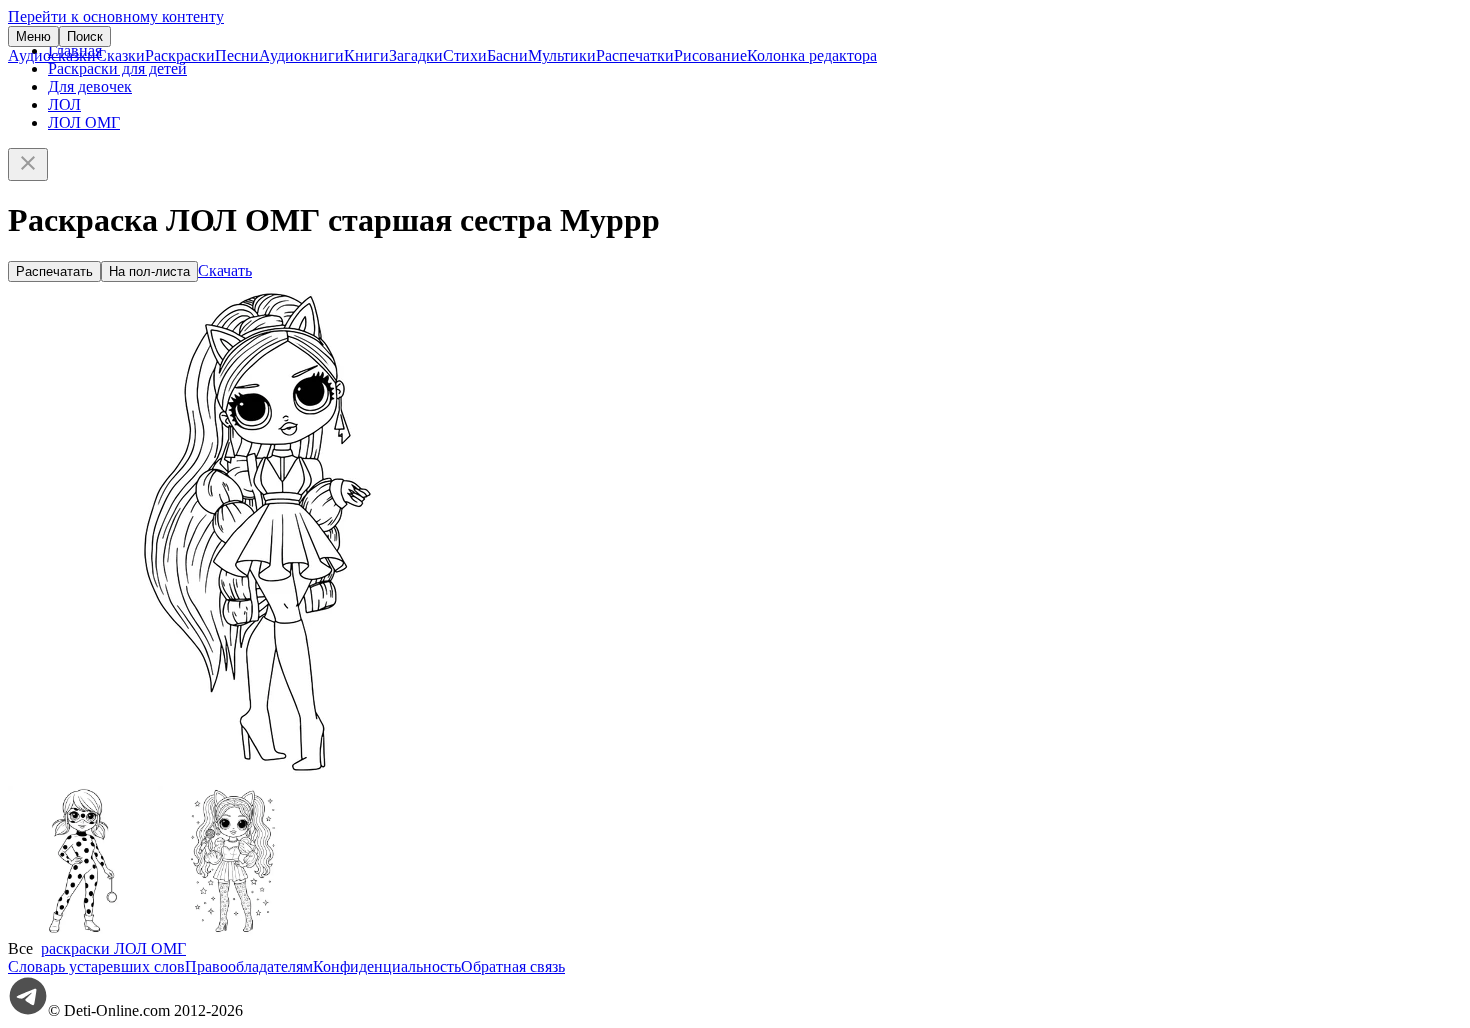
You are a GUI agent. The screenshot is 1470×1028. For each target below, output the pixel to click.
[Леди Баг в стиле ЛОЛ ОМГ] (83, 930)
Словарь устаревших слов (96, 966)
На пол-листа (149, 271)
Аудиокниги (301, 55)
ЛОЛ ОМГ (84, 122)
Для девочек (90, 86)
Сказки (120, 55)
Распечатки (635, 55)
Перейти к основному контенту (116, 16)
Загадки (416, 55)
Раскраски (180, 55)
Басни (507, 55)
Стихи (465, 55)
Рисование (710, 55)
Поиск (85, 36)
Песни (237, 55)
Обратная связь (513, 966)
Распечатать (54, 271)
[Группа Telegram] (28, 1010)
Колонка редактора (812, 55)
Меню (33, 36)
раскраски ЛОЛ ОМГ (113, 948)
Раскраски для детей (117, 68)
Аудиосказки (52, 55)
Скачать (225, 270)
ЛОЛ (64, 104)
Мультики (562, 55)
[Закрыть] (28, 164)
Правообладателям (249, 966)
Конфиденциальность (387, 966)
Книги (366, 55)
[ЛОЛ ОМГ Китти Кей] (233, 930)
